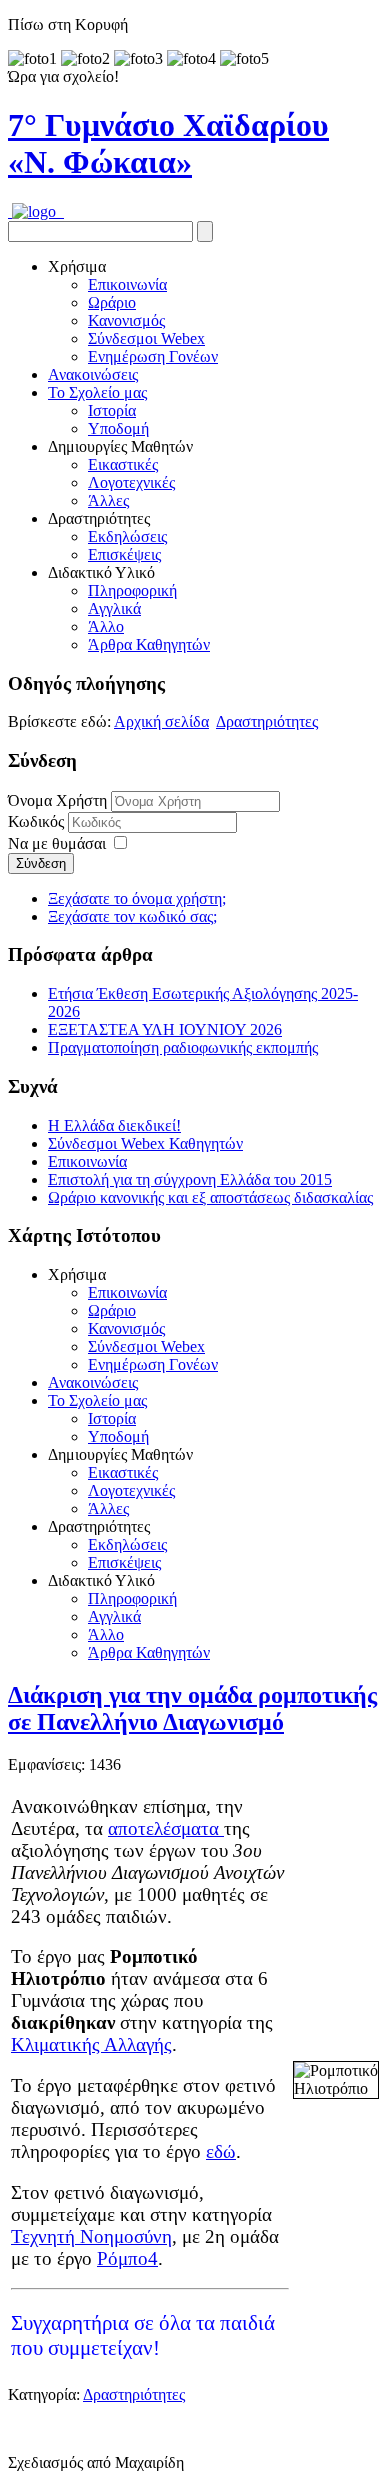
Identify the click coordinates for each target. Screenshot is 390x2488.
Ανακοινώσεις (93, 374)
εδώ (221, 2151)
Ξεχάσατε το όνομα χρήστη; (137, 898)
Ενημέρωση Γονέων (153, 356)
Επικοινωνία (127, 284)
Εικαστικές (123, 464)
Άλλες (108, 500)
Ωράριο (112, 302)
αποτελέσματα (166, 1828)
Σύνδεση (41, 863)
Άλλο (106, 626)
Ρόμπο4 (127, 2258)
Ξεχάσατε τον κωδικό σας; (132, 916)
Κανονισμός (126, 320)
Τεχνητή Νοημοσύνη (91, 2236)
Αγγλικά (114, 608)
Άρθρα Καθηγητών (149, 644)
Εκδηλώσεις (127, 536)
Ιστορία (112, 410)
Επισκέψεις (124, 554)
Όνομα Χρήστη (57, 800)
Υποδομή (118, 428)
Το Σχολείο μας (97, 392)
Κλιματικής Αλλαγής (91, 2044)
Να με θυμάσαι (57, 843)
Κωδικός (38, 821)
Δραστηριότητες (267, 721)
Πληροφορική (132, 590)
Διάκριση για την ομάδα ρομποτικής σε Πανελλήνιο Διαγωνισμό (192, 1708)
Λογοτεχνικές (131, 482)
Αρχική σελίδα (161, 721)
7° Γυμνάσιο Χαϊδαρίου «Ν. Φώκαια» (168, 143)
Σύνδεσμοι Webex (146, 338)
